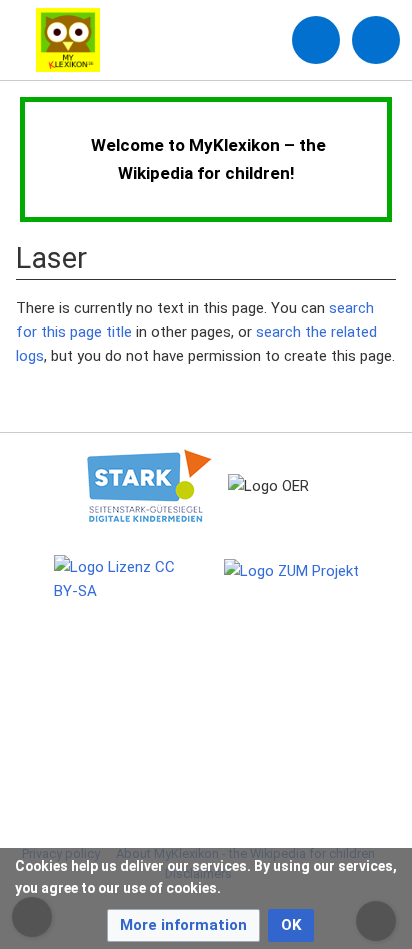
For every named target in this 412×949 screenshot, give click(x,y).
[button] (183, 925)
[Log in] (316, 40)
